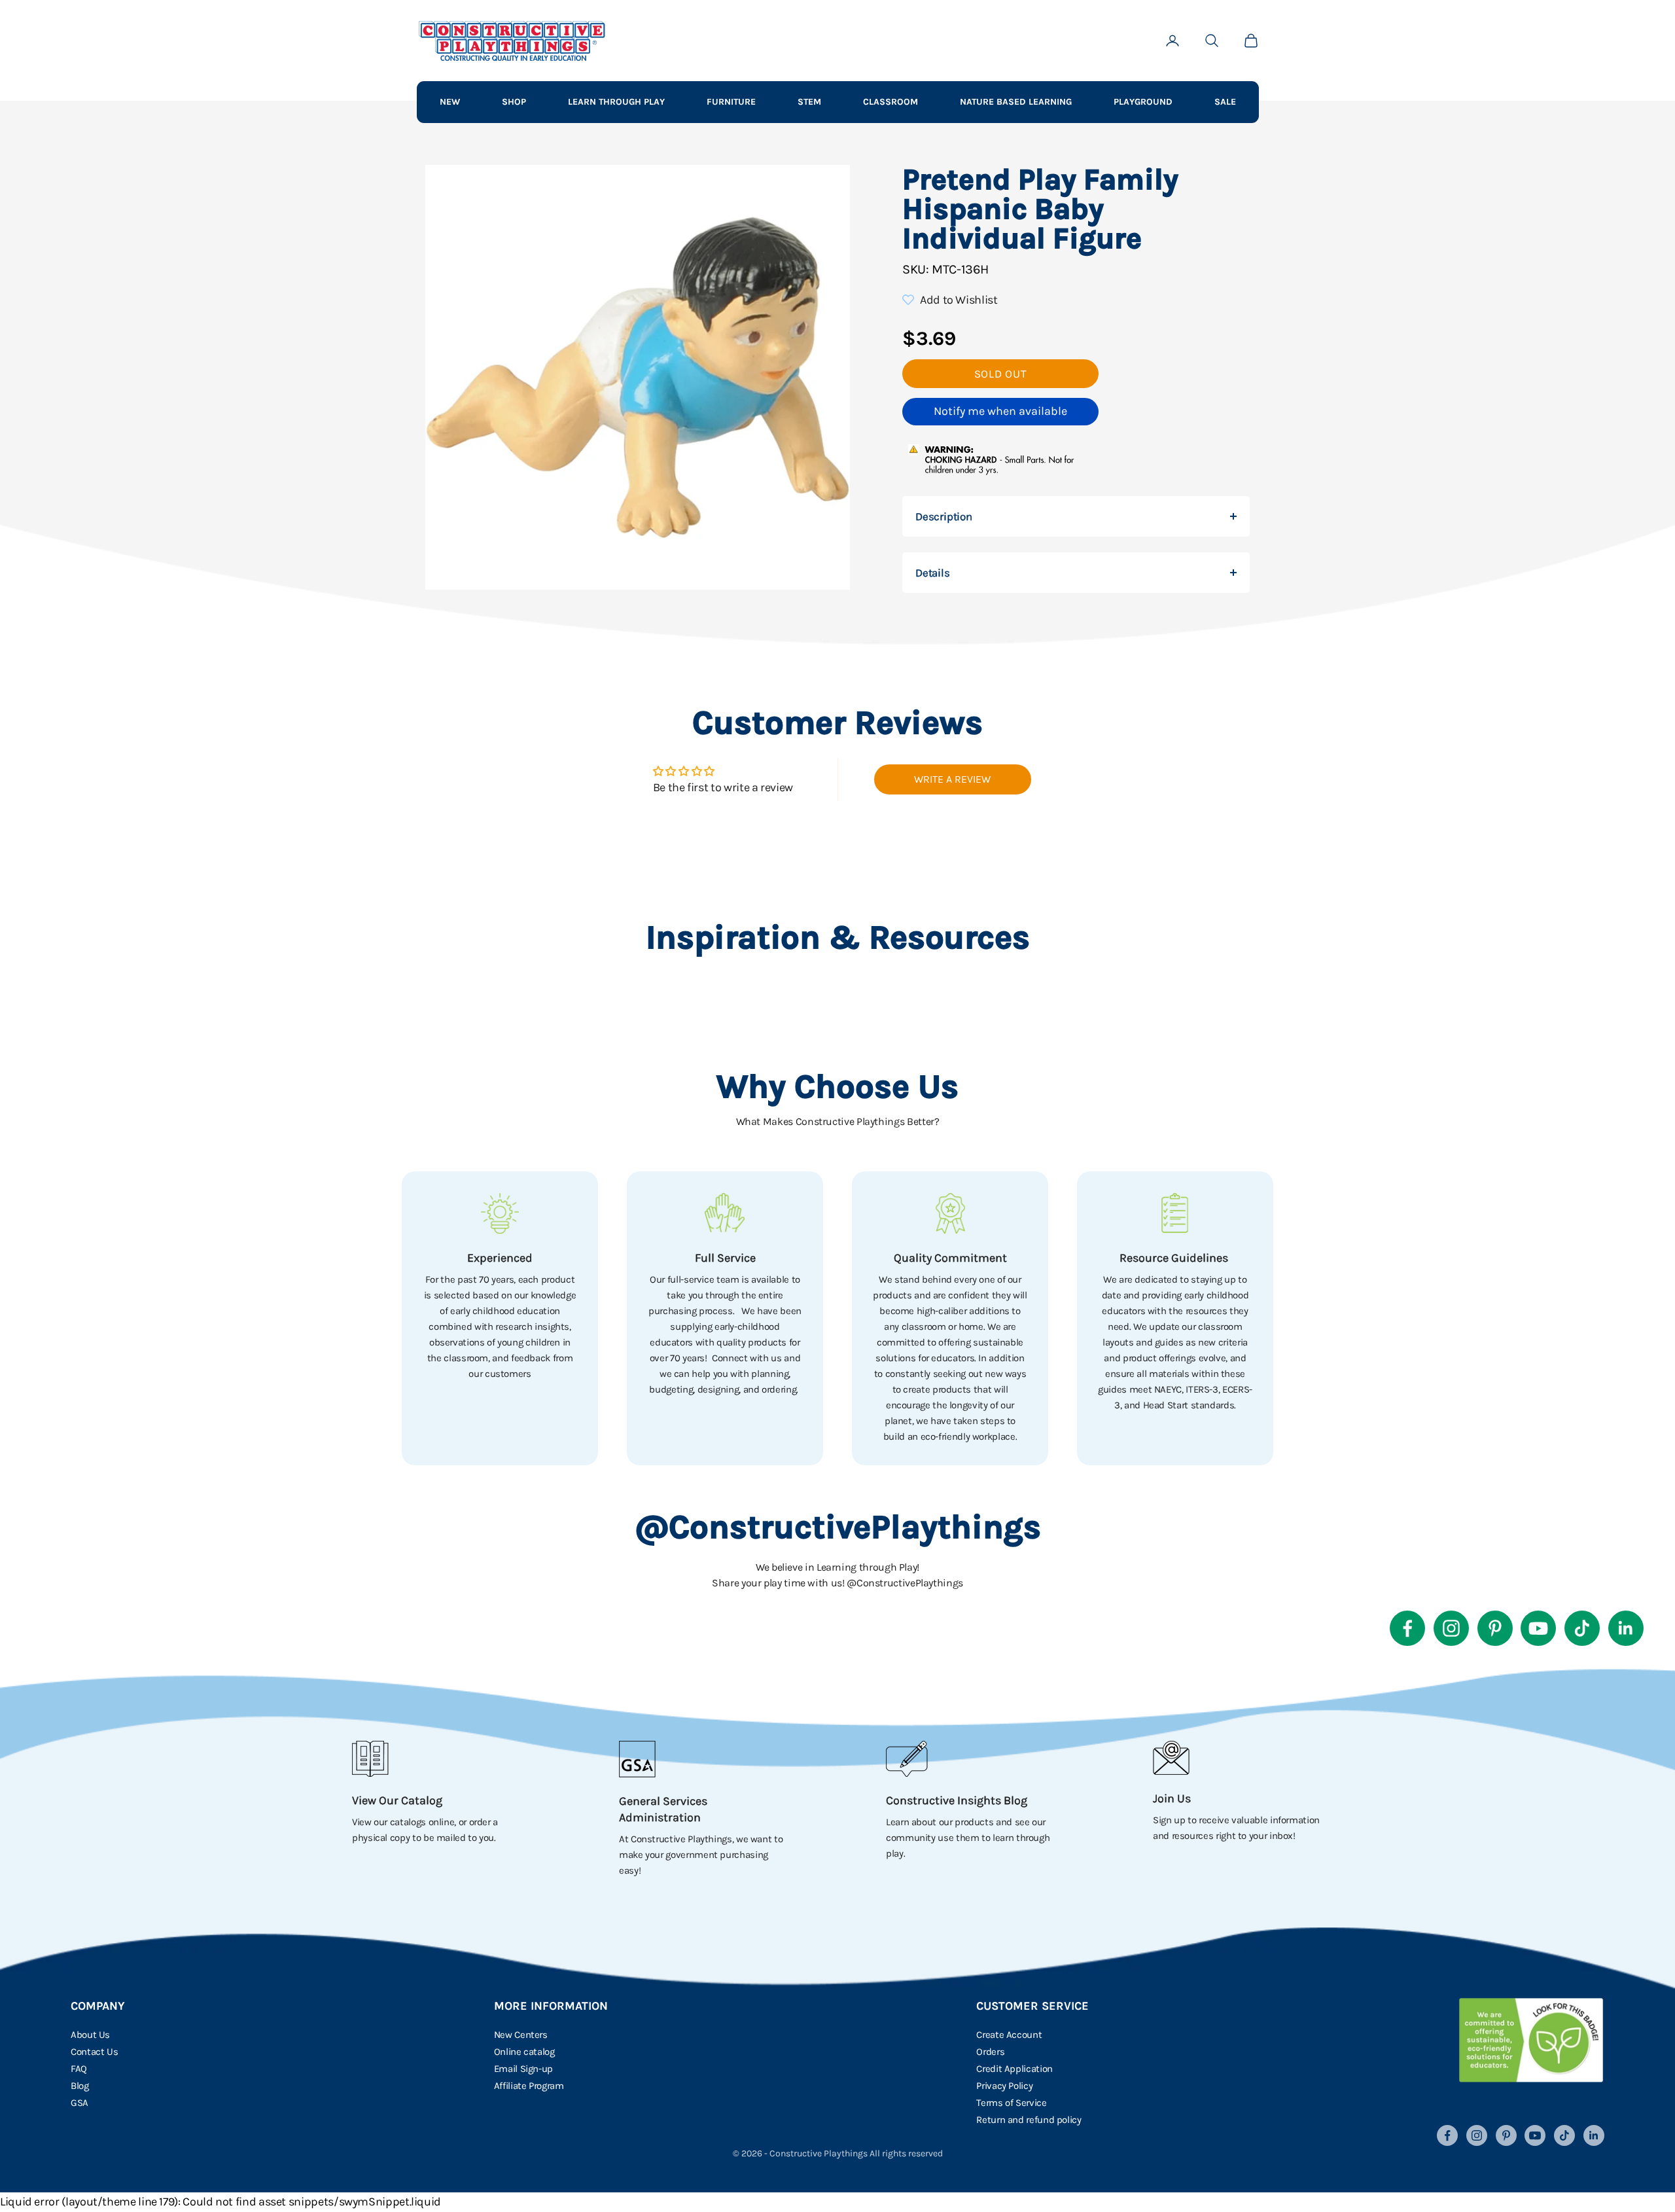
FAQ (79, 2069)
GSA (79, 2103)
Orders (990, 2052)
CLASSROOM (890, 102)
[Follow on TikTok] (1582, 1628)
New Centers (521, 2035)
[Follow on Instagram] (1451, 1628)
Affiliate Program (529, 2086)
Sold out (1000, 374)
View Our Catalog (397, 1800)
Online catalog (524, 2052)
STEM (809, 102)
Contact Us (94, 2052)
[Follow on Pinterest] (1495, 1628)
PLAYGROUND (1143, 102)
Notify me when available (1000, 411)
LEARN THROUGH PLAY (616, 102)
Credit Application (1014, 2069)
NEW (450, 102)
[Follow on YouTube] (1538, 1628)
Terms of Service (1011, 2103)
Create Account (1009, 2035)
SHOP (514, 102)
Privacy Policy (1004, 2086)
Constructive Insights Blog (957, 1800)
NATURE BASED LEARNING (1016, 102)
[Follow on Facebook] (1407, 1628)
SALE (1225, 102)
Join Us (1172, 1798)
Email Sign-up (523, 2069)
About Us (90, 2035)
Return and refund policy (1029, 2120)
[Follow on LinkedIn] (1626, 1628)
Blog (80, 2086)
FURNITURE (731, 102)
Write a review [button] (952, 779)
